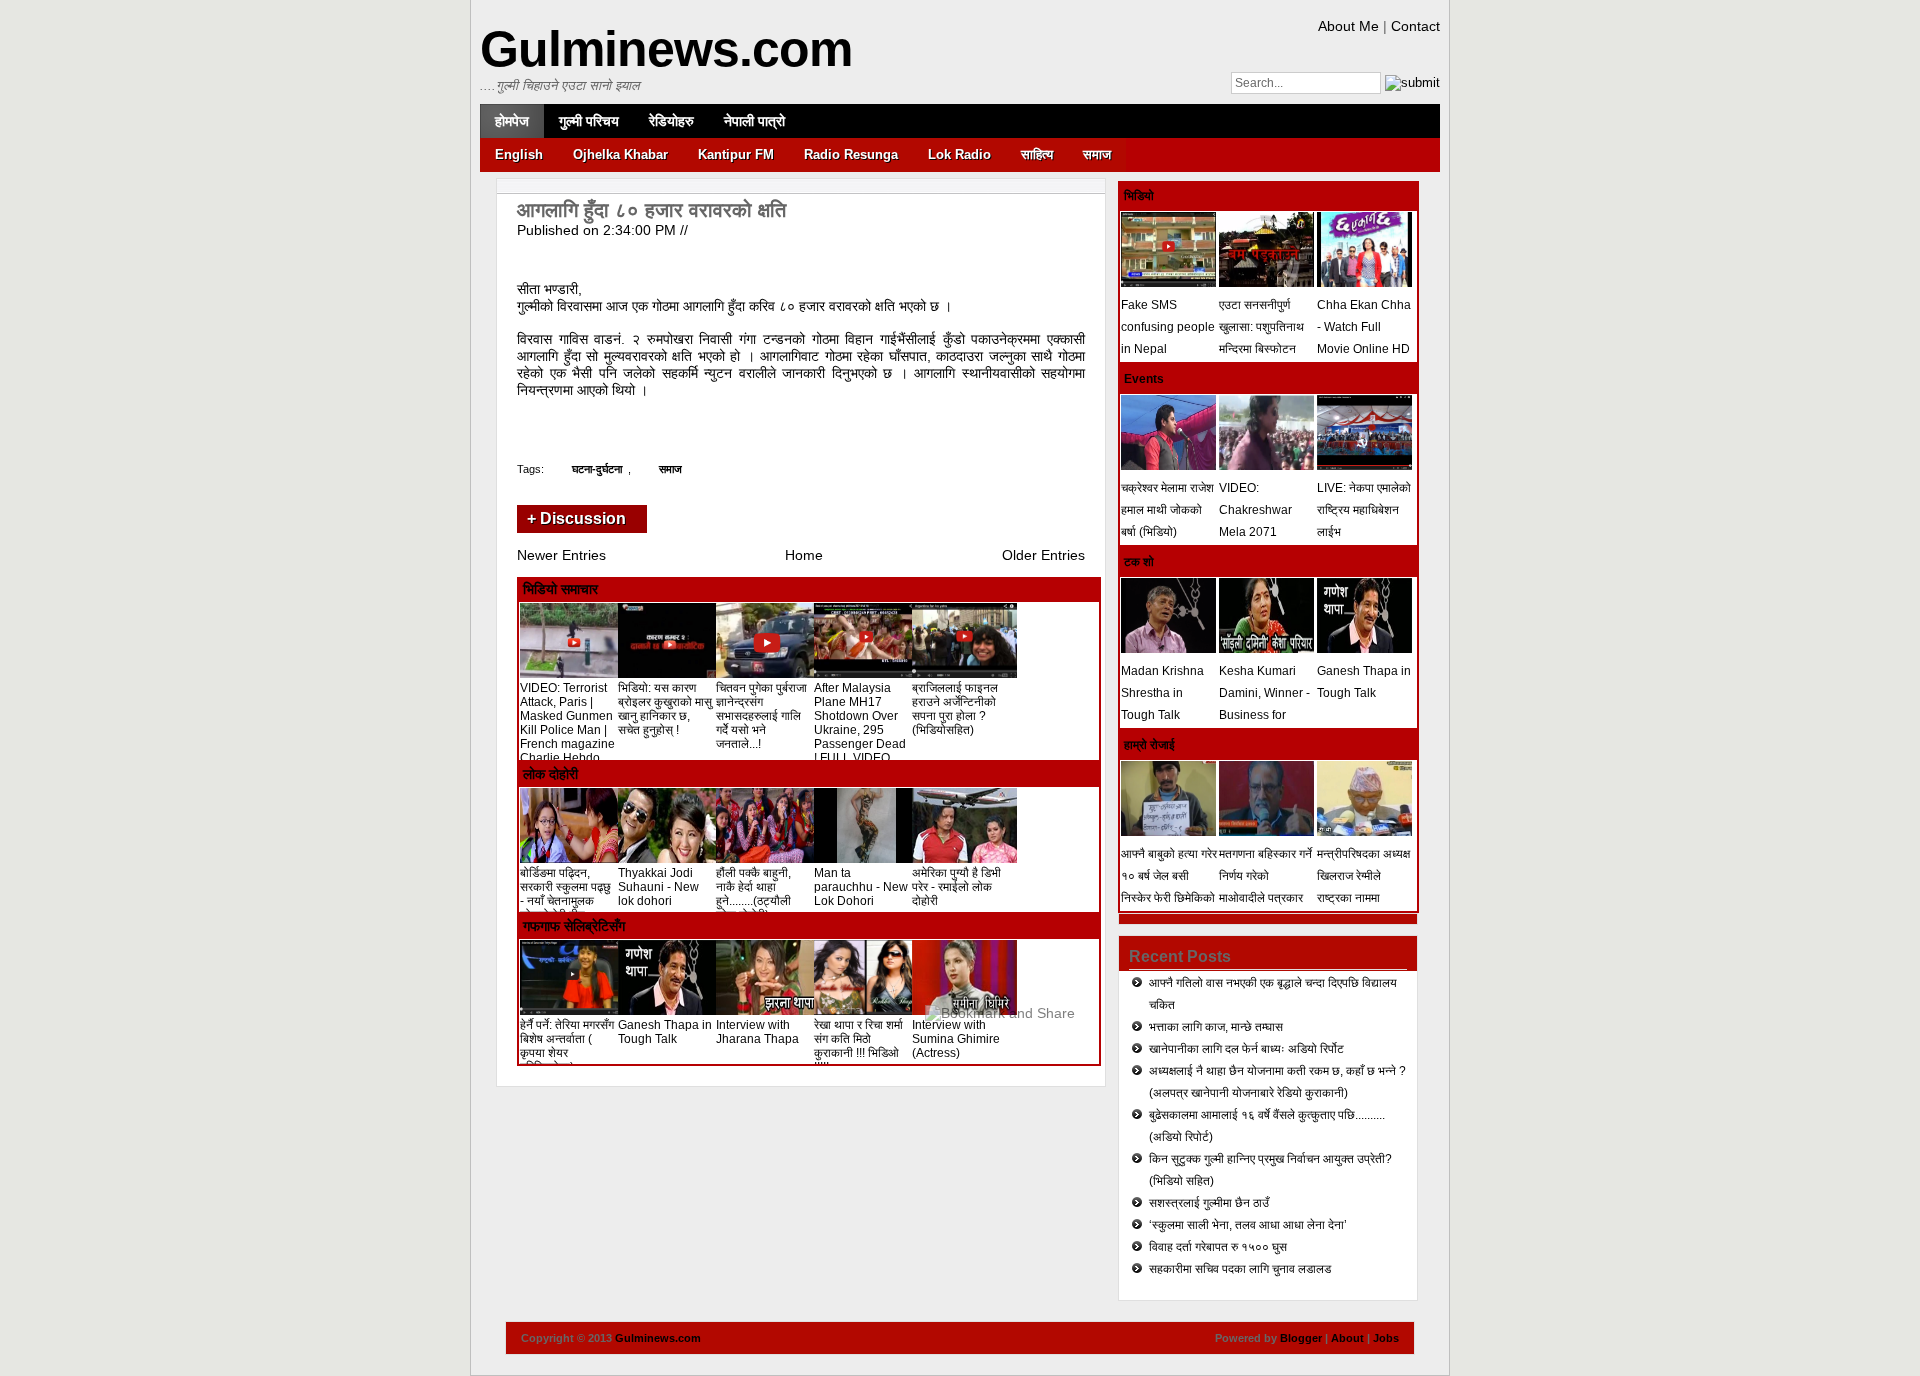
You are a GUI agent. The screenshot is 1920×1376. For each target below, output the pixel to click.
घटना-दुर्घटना (597, 469)
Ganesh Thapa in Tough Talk (665, 1032)
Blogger (1301, 1338)
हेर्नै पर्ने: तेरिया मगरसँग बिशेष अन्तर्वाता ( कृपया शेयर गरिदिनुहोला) (567, 1046)
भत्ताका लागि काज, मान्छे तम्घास (1216, 1027)
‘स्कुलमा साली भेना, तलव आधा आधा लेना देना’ (1248, 1225)
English (519, 154)
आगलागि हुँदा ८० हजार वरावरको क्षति (651, 210)
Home (804, 555)
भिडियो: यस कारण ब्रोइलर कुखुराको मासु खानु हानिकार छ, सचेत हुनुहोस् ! (665, 709)
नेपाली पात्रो (754, 121)
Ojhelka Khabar (620, 154)
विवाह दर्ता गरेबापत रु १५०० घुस (1218, 1247)
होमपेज (512, 121)
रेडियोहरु (671, 121)
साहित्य (1037, 154)
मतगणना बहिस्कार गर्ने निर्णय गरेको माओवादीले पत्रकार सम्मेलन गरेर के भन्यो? (1266, 887)
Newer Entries (561, 555)
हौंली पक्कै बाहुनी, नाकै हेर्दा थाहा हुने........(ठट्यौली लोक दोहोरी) (753, 894)
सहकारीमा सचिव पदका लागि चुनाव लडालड (1240, 1269)
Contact (1415, 26)
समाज (1097, 154)
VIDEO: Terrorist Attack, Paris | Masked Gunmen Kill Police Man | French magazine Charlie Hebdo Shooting (567, 730)
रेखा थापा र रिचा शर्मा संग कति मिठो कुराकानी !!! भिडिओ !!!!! (858, 1046)
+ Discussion (576, 518)
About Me (1348, 26)
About (1347, 1338)
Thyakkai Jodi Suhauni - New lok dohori (658, 887)
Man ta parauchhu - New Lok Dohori (861, 887)
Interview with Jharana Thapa (757, 1032)
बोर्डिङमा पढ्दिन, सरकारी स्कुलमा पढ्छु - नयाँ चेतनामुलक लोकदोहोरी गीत (565, 894)
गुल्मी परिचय (589, 121)
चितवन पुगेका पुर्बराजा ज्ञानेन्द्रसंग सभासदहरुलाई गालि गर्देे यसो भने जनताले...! (761, 716)
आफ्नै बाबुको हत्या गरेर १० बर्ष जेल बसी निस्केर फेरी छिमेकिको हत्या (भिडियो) (1169, 887)
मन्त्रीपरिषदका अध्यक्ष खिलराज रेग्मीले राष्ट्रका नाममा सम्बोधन (1363, 887)
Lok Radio (959, 154)
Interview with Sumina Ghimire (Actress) (956, 1039)
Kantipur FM (736, 154)
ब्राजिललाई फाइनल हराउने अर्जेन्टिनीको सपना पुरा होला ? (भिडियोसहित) (955, 709)
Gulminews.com (666, 49)
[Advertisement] (751, 422)
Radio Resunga (851, 154)
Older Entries (1043, 555)
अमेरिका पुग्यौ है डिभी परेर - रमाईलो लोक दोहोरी (956, 887)
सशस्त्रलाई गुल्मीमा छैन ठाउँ (1209, 1203)
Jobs (1386, 1338)
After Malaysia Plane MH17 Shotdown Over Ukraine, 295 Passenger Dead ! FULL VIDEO (860, 723)
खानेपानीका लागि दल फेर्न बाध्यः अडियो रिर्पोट (1246, 1049)
